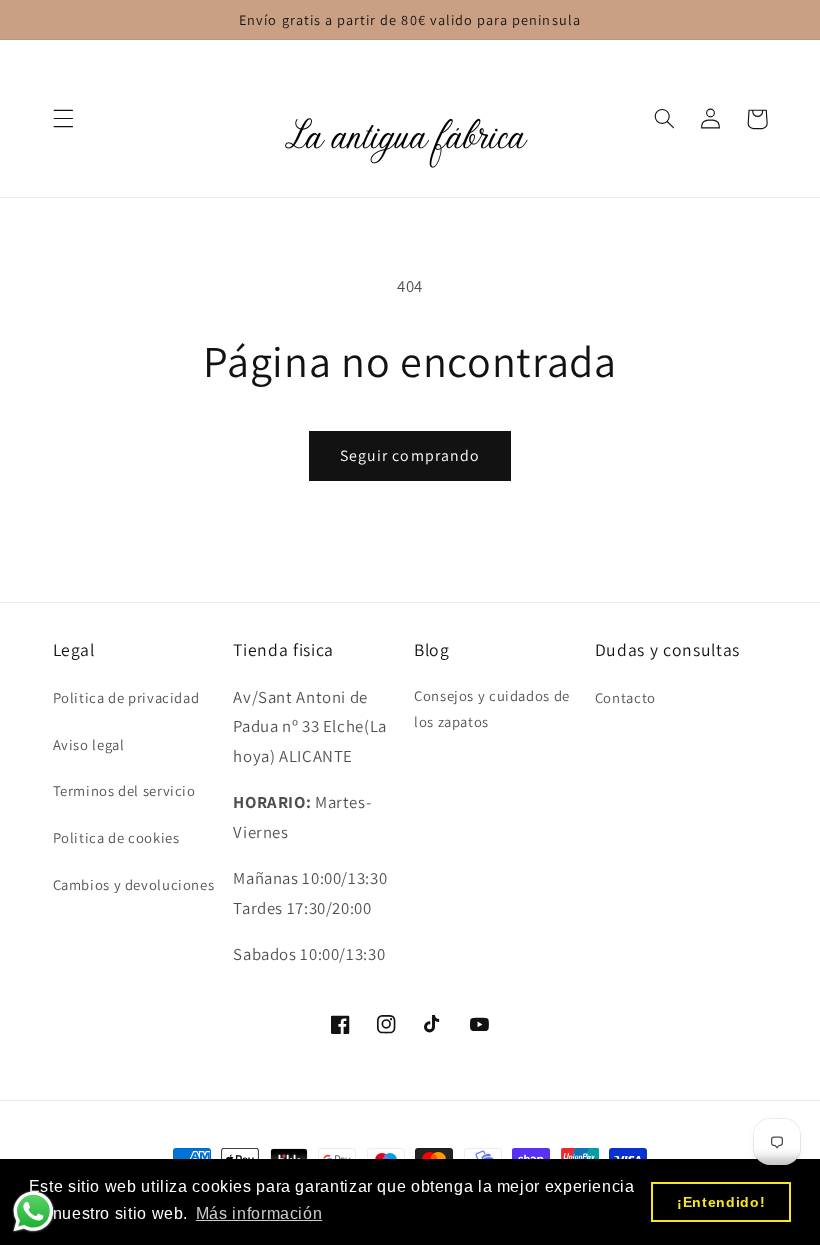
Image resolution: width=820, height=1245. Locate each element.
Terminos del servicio (124, 790)
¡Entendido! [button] (721, 1202)
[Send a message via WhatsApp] (33, 1211)
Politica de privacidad (126, 697)
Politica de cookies (116, 837)
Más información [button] (259, 1213)
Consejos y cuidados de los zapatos (492, 708)
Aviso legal (89, 744)
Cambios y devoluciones (134, 884)
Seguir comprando (410, 455)
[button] (63, 119)
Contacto (625, 697)
